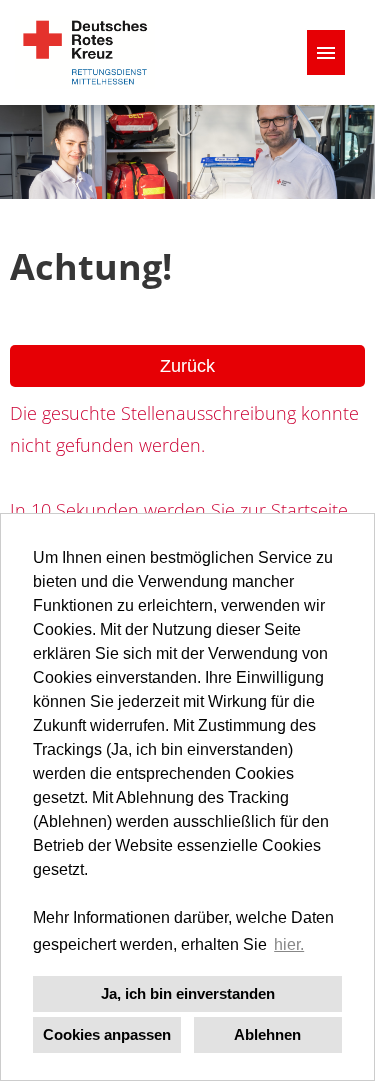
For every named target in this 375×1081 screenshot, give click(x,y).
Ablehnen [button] (267, 1034)
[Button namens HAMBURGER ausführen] (326, 52)
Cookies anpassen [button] (107, 1034)
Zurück (187, 366)
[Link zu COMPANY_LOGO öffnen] (85, 52)
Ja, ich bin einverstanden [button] (188, 993)
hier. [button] (289, 944)
